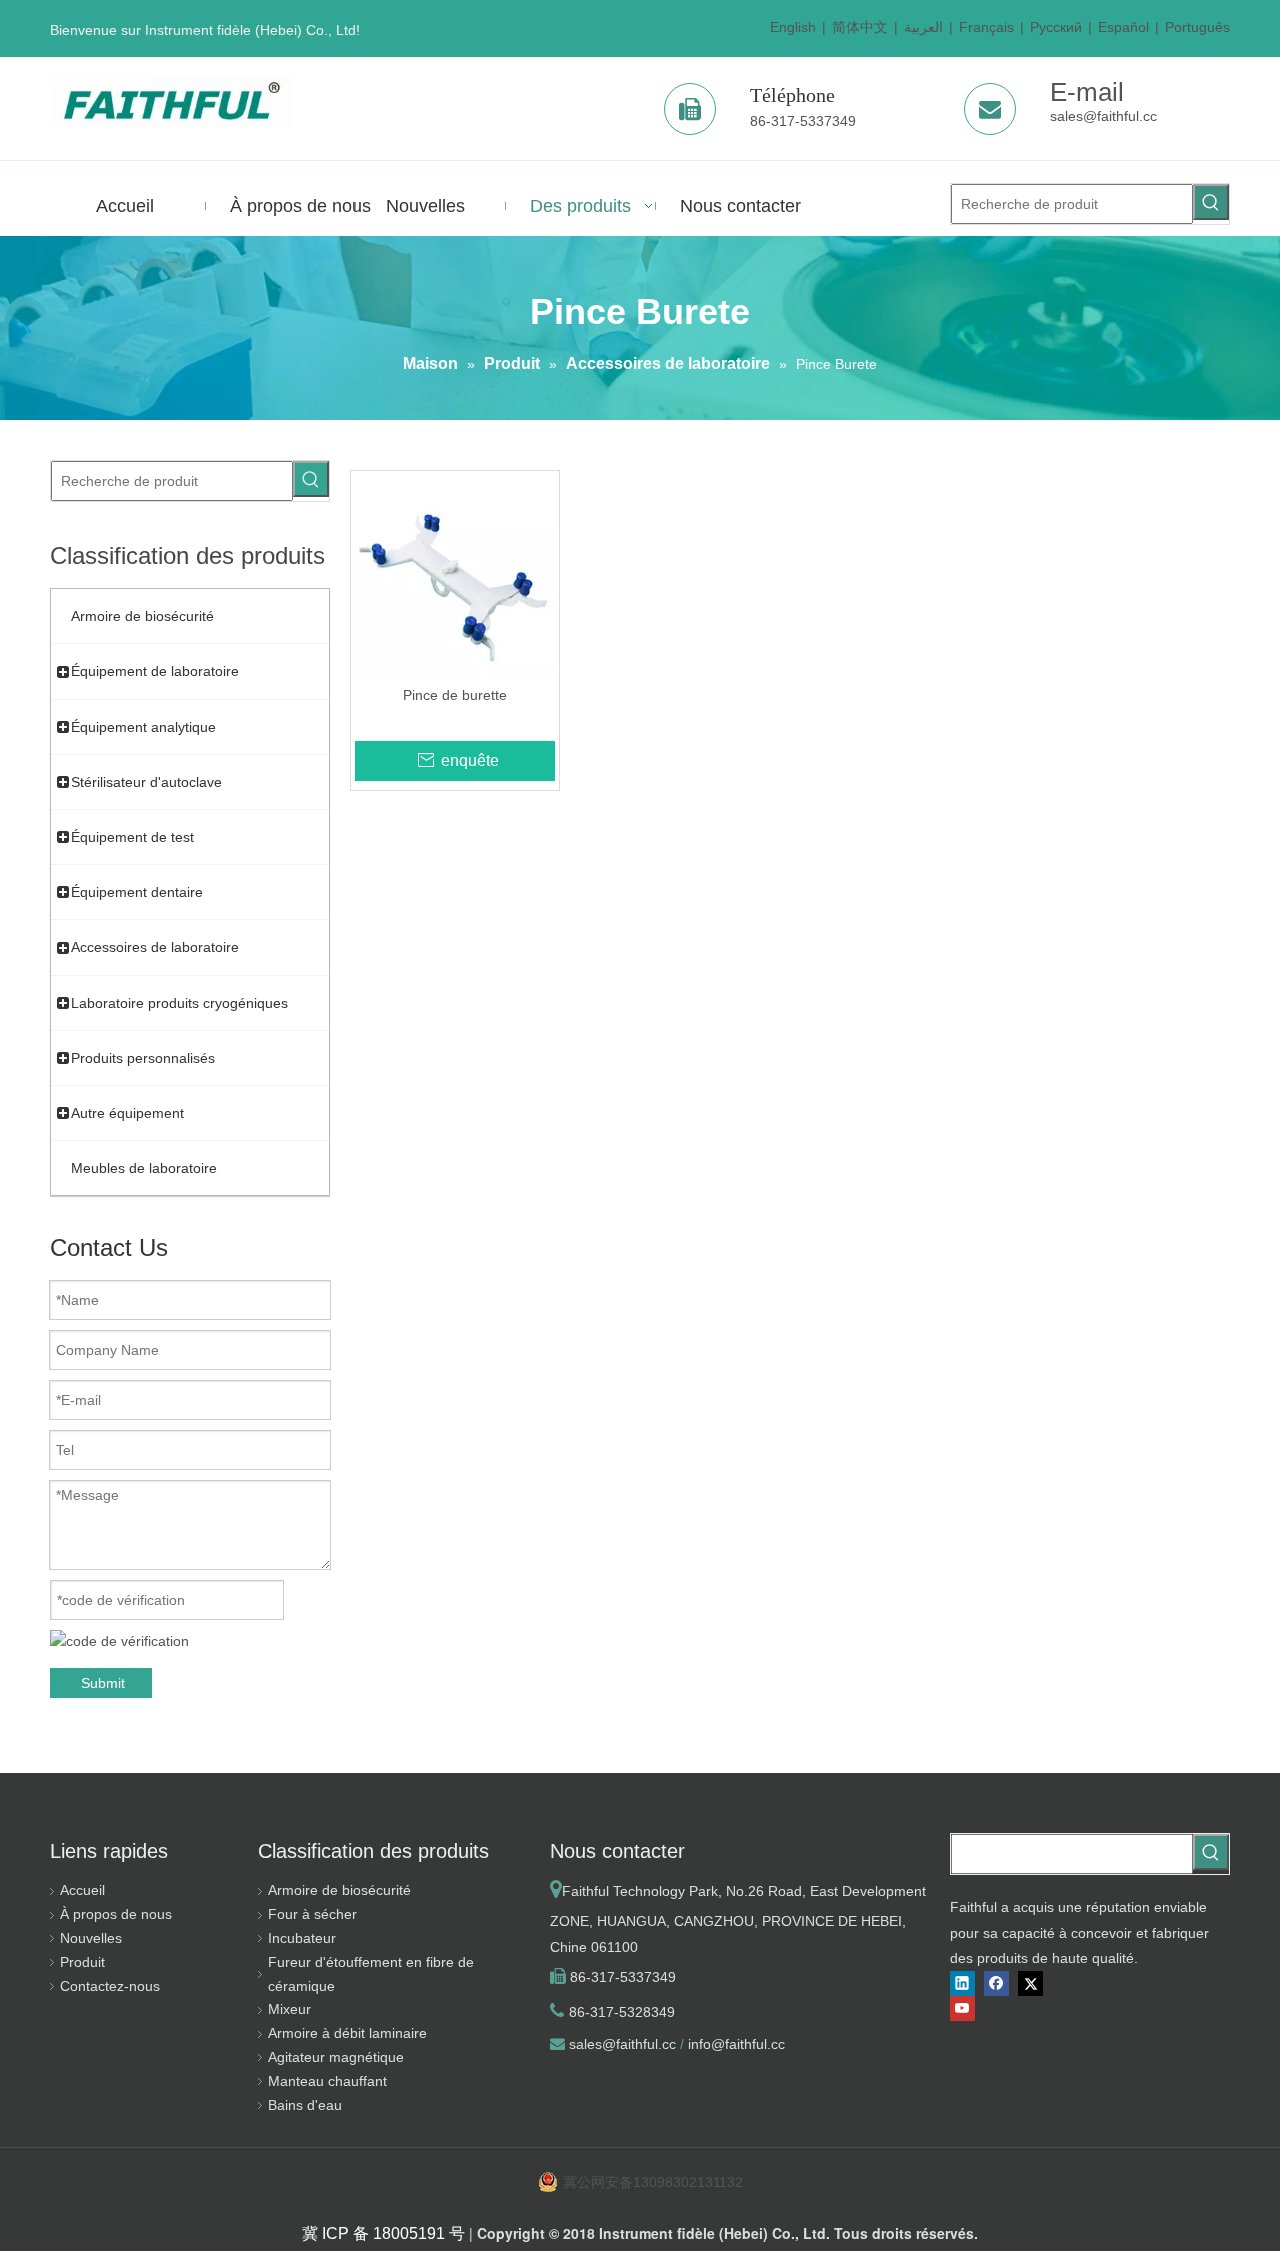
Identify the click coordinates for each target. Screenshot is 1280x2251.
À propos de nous (116, 1914)
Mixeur (289, 2009)
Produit (82, 1962)
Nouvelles (91, 1938)
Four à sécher (312, 1914)
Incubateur (302, 1938)
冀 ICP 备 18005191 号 (383, 2233)
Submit (103, 1683)
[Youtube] (962, 2008)
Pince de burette (455, 695)
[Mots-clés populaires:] (1211, 202)
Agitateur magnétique (336, 2057)
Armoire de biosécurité (339, 1890)
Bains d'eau (305, 2105)
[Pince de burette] (455, 574)
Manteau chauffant (327, 2081)
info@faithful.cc (736, 2044)
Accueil (82, 1890)
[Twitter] (1030, 1983)
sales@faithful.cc (1103, 116)
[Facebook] (996, 1983)
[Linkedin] (962, 1983)
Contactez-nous (110, 1986)
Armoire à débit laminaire (347, 2033)
